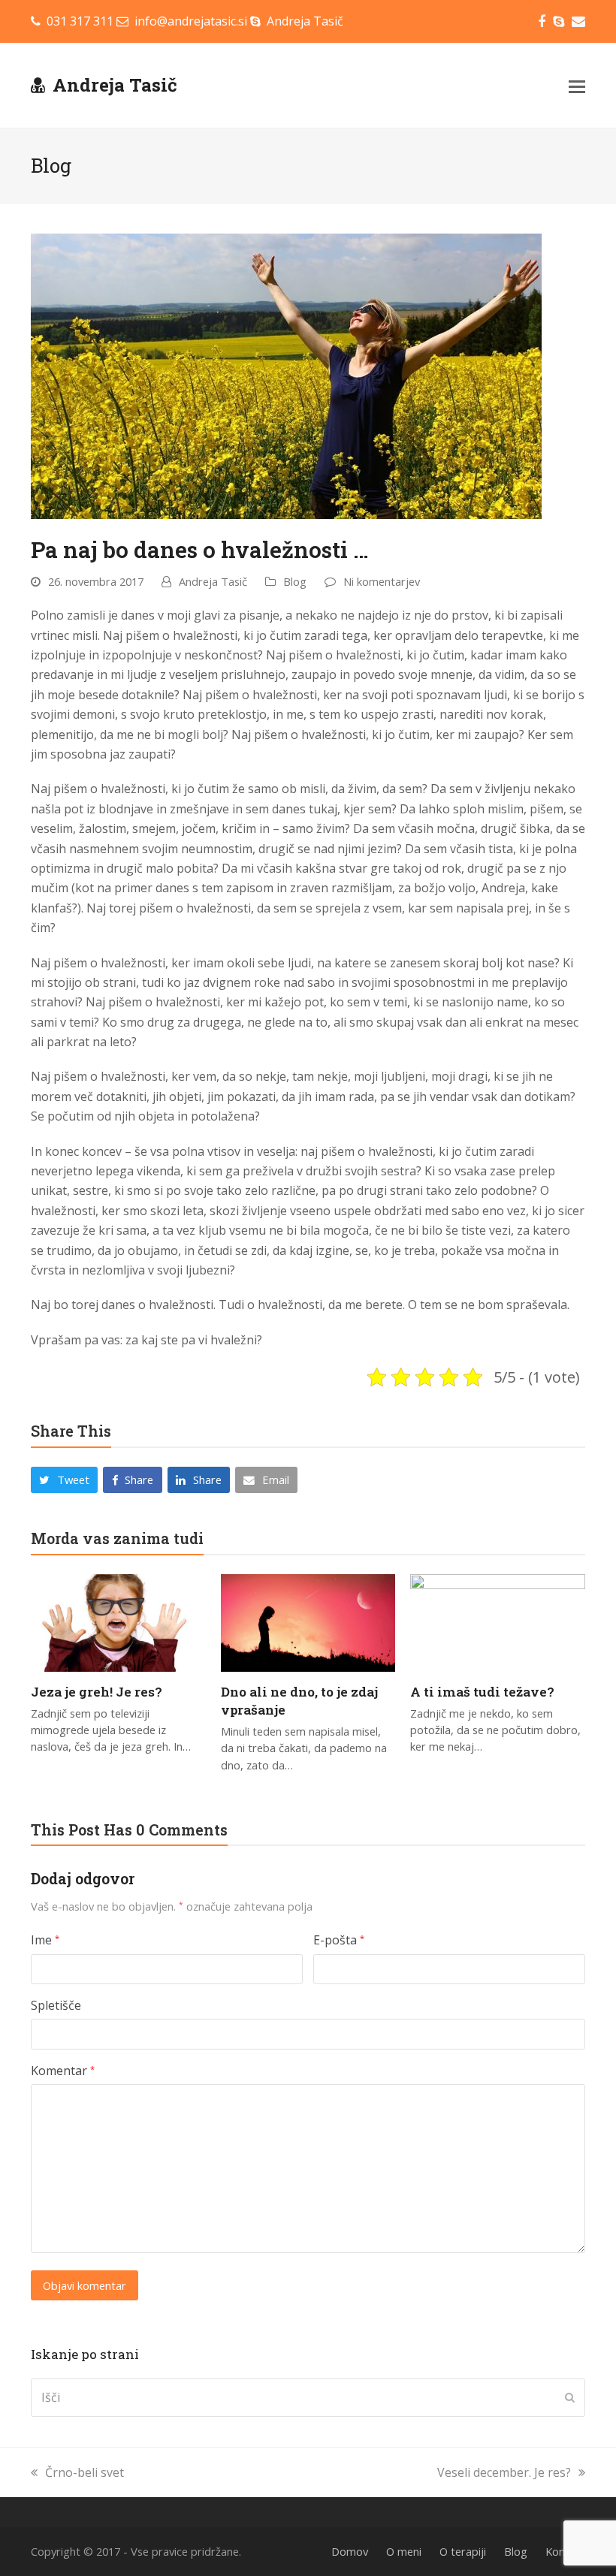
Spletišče (56, 2005)
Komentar (63, 2071)
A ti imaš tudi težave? (482, 1692)
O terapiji (463, 2551)
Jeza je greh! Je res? (97, 1692)
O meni (404, 2551)
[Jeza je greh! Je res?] (118, 1621)
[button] (577, 86)
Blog (295, 581)
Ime (45, 1940)
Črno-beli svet (84, 2472)
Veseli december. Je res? (504, 2472)
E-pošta (339, 1940)
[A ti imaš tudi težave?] (498, 1621)
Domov (350, 2551)
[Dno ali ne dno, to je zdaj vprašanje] (308, 1621)
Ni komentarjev (382, 581)
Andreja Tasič (115, 85)
